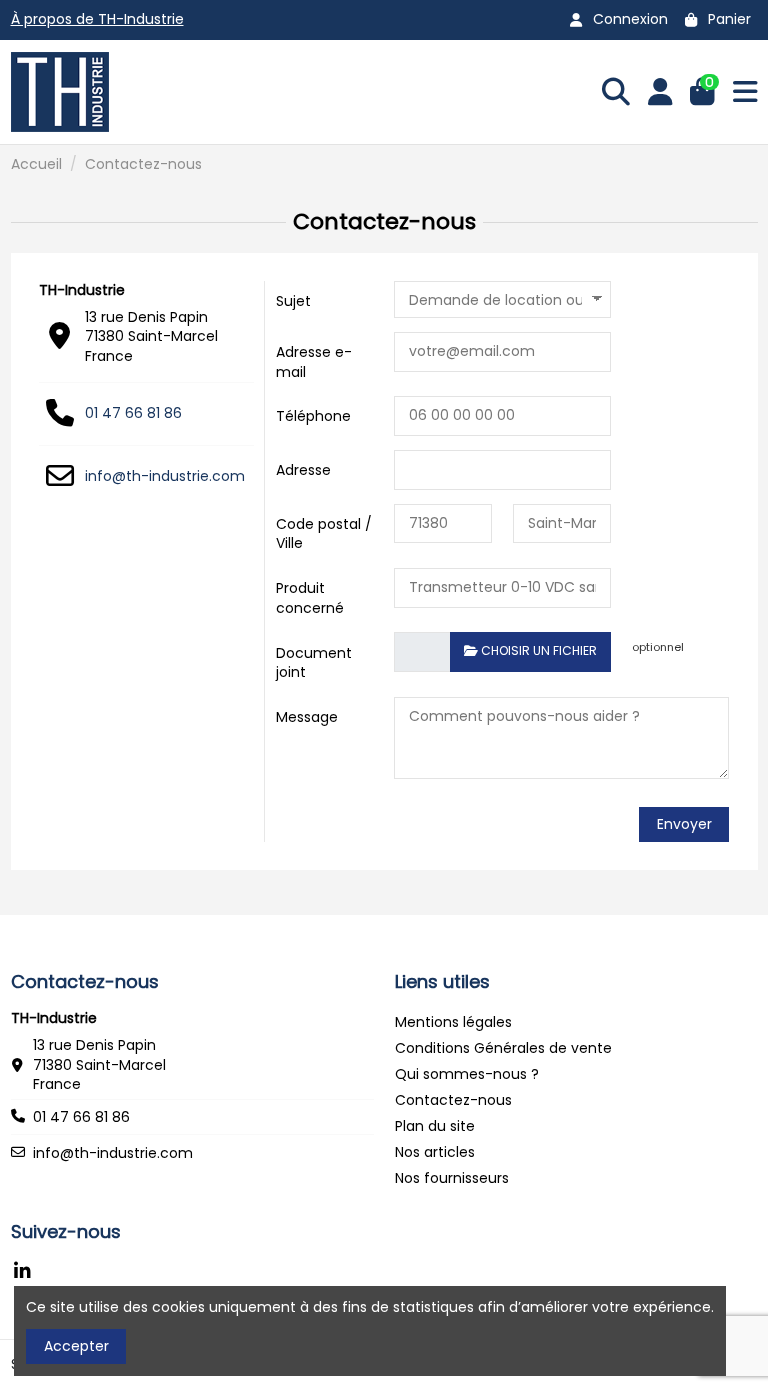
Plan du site (435, 1126)
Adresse (303, 470)
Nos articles (435, 1152)
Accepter (76, 1346)
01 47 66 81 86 (133, 413)
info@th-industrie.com (165, 476)
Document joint (314, 662)
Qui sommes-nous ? (467, 1074)
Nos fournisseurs (452, 1178)
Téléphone (313, 416)
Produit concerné (310, 598)
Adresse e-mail (314, 362)
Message (307, 717)
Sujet (293, 301)
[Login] (660, 92)
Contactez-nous (453, 1100)
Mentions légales (453, 1022)
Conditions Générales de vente (503, 1048)
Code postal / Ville (324, 534)
